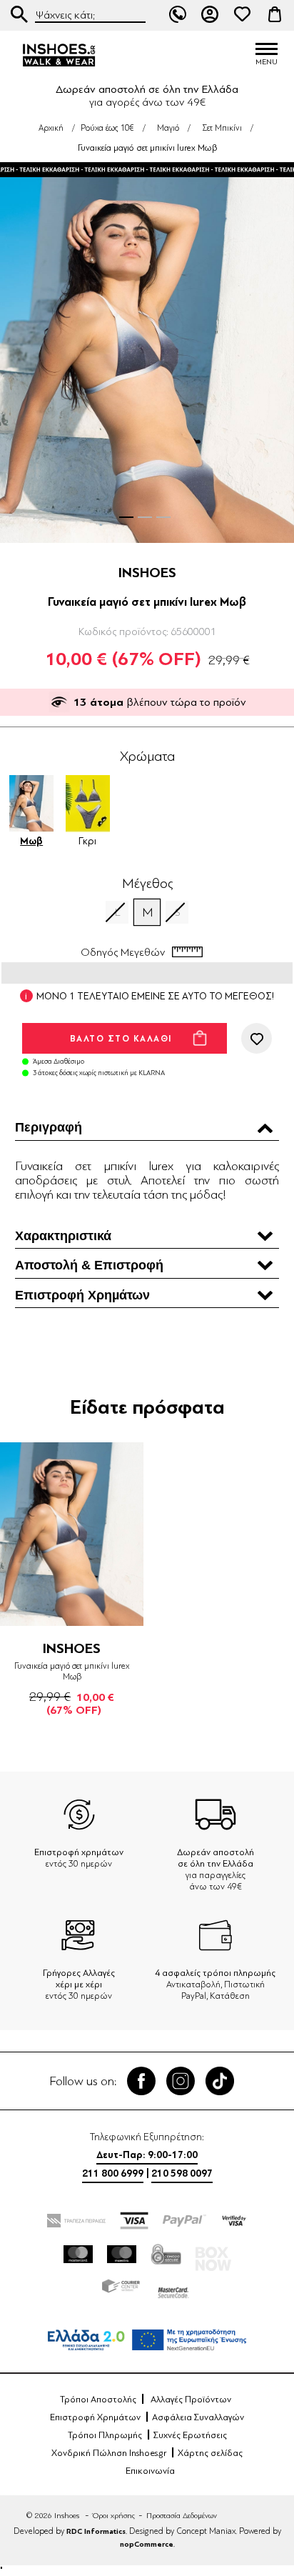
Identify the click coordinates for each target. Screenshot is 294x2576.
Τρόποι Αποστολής (98, 2400)
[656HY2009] (72, 1534)
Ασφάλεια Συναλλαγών (198, 2417)
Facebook (141, 2081)
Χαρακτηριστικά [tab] (63, 1236)
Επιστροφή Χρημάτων (95, 2417)
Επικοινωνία (150, 2471)
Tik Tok (220, 2081)
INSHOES (147, 573)
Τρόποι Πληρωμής (105, 2435)
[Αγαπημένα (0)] (243, 14)
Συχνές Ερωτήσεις (190, 2435)
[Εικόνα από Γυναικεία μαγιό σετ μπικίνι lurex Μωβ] (147, 354)
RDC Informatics (96, 2531)
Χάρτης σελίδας (210, 2453)
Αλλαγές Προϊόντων (191, 2400)
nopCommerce (147, 2544)
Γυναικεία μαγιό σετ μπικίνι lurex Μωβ (72, 1671)
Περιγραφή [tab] (49, 1127)
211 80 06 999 (178, 14)
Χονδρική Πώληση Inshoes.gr (109, 2453)
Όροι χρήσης (114, 2516)
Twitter (181, 2081)
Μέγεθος (147, 884)
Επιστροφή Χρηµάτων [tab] (82, 1295)
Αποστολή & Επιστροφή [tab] (89, 1265)
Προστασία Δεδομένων (182, 2516)
